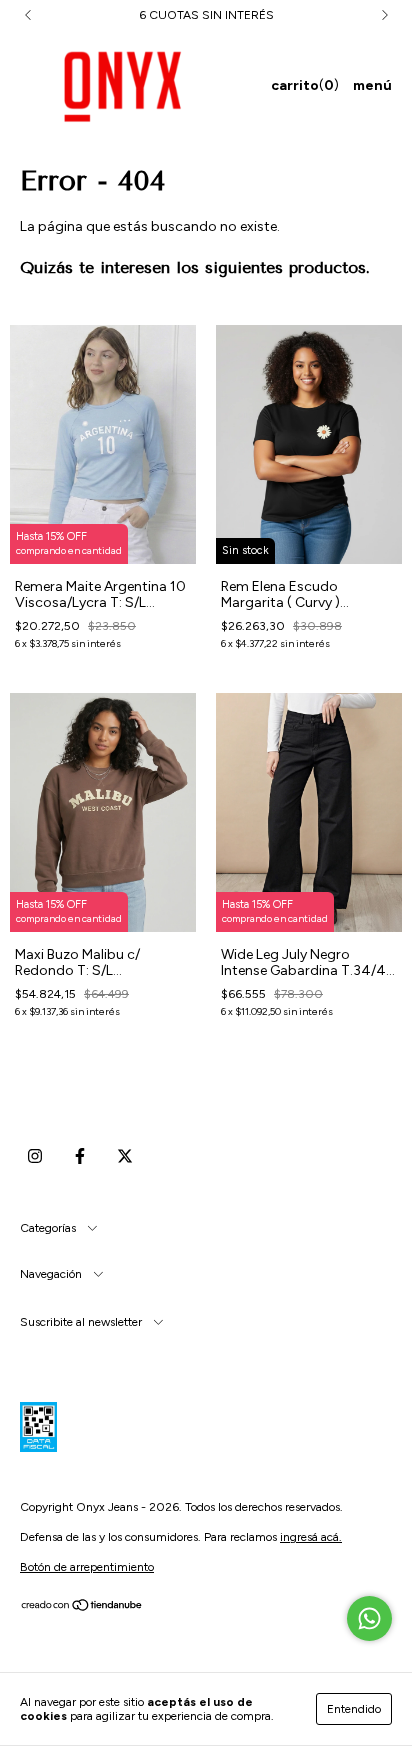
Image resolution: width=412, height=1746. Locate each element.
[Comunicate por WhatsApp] (369, 1618)
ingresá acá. (311, 1537)
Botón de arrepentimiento (87, 1567)
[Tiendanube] (82, 1608)
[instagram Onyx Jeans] (35, 1156)
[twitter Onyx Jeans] (125, 1156)
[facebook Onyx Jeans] (80, 1156)
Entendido (354, 1709)
